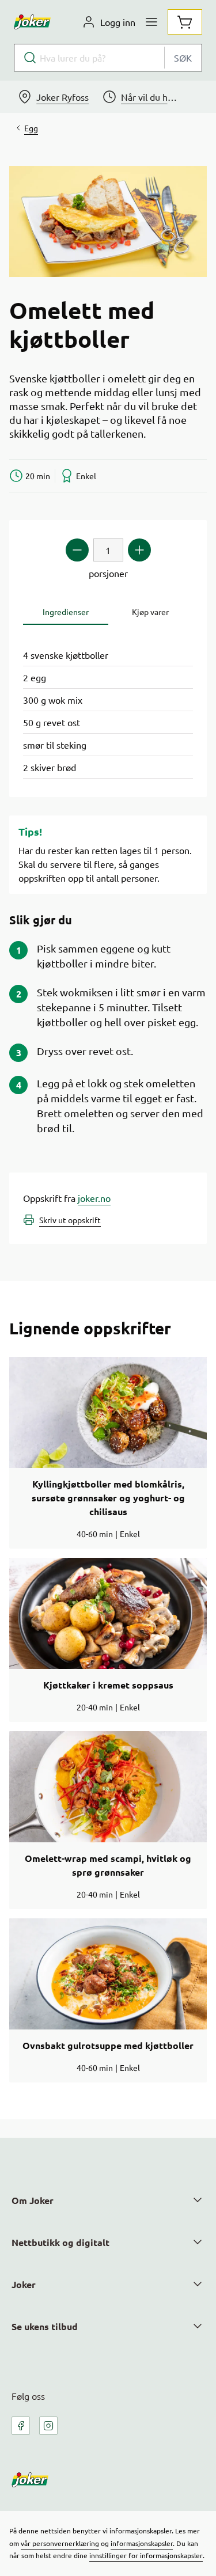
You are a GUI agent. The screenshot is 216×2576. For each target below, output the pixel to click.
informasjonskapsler (142, 2543)
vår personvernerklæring (60, 2543)
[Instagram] (48, 2426)
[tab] (66, 612)
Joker (24, 2284)
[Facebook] (21, 2426)
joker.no (94, 1198)
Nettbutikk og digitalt (60, 2242)
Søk (183, 58)
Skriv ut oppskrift (70, 1220)
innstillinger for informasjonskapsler (146, 2555)
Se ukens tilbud (45, 2326)
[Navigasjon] (151, 22)
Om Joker (33, 2200)
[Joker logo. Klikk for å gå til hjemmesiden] (32, 22)
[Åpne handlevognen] (185, 22)
